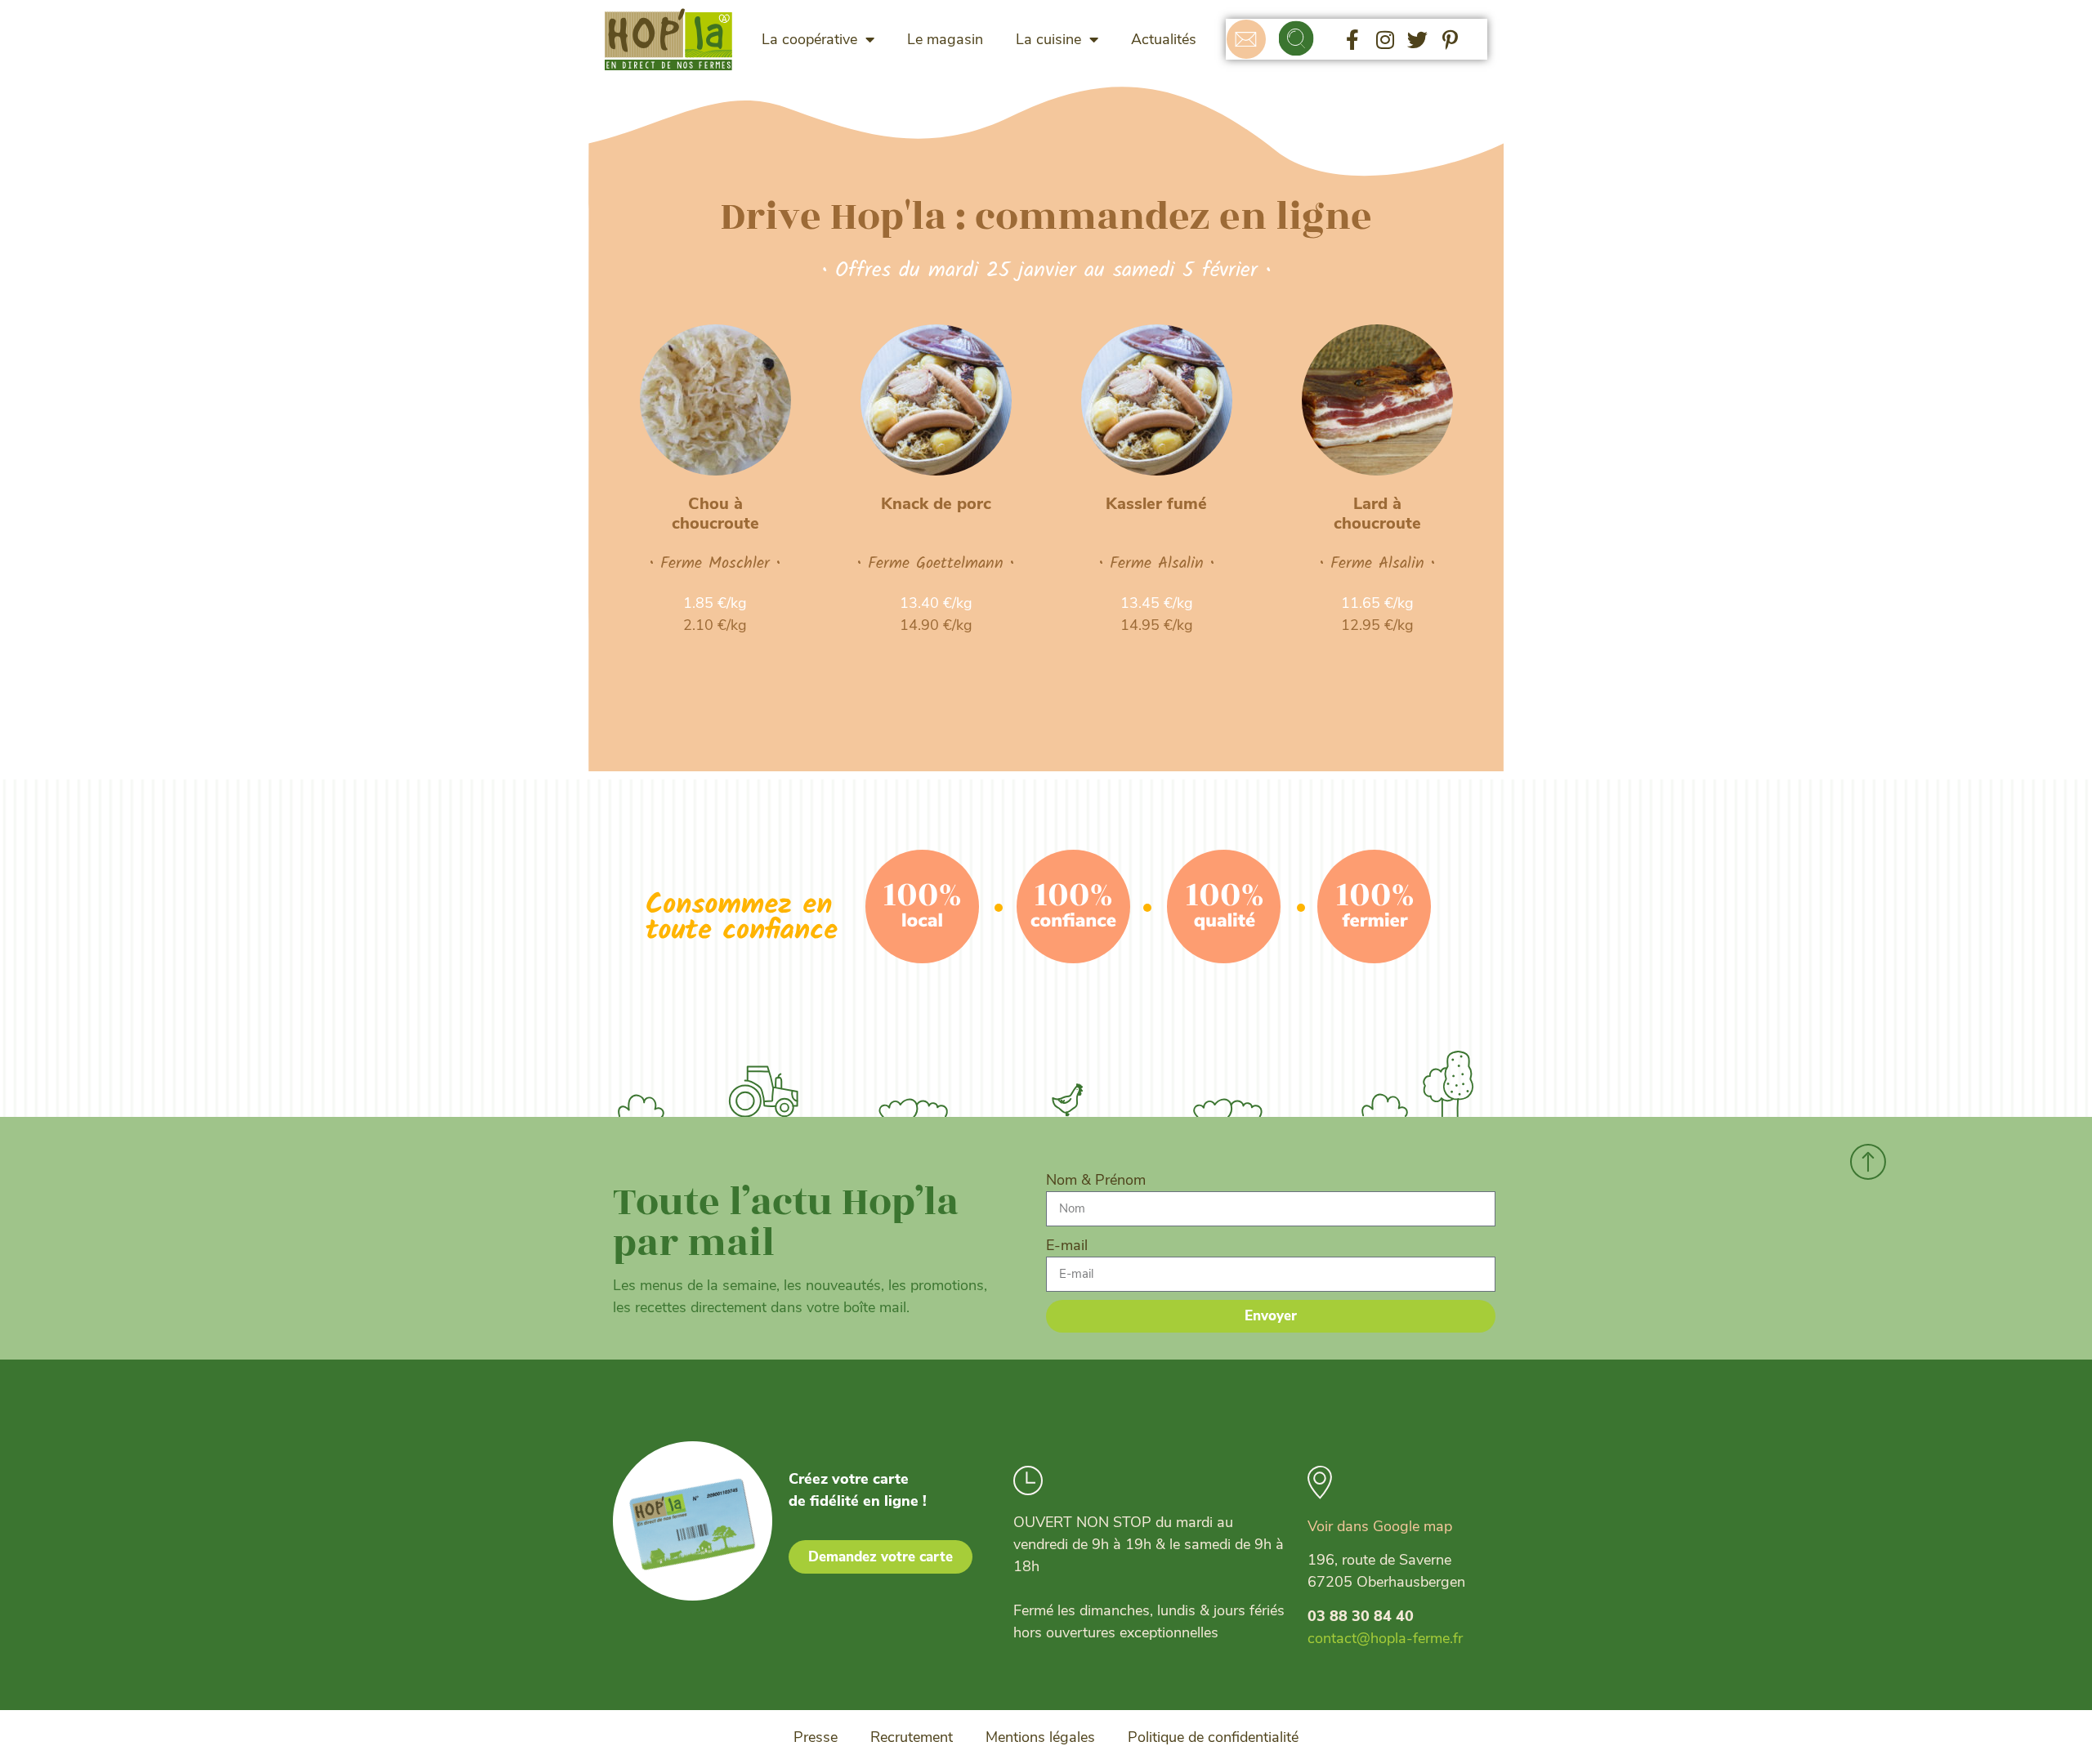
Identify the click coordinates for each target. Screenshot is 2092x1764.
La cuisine (1048, 39)
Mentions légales (1040, 1737)
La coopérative (809, 39)
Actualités (1164, 39)
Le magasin (945, 39)
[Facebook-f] (1352, 39)
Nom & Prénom (1096, 1180)
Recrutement (912, 1737)
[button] (1296, 40)
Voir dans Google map (1380, 1526)
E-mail (1067, 1245)
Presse (816, 1737)
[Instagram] (1385, 39)
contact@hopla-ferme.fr (1385, 1638)
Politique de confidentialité (1213, 1737)
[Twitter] (1418, 39)
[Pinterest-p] (1451, 39)
